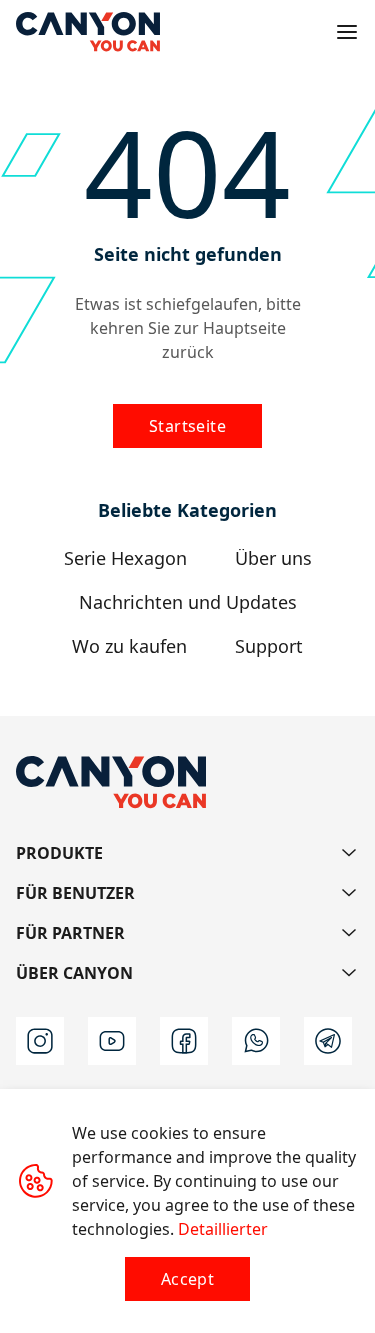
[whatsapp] (256, 1041)
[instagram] (40, 1041)
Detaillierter (223, 1229)
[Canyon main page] (88, 32)
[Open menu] (347, 32)
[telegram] (328, 1041)
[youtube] (112, 1041)
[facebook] (184, 1041)
